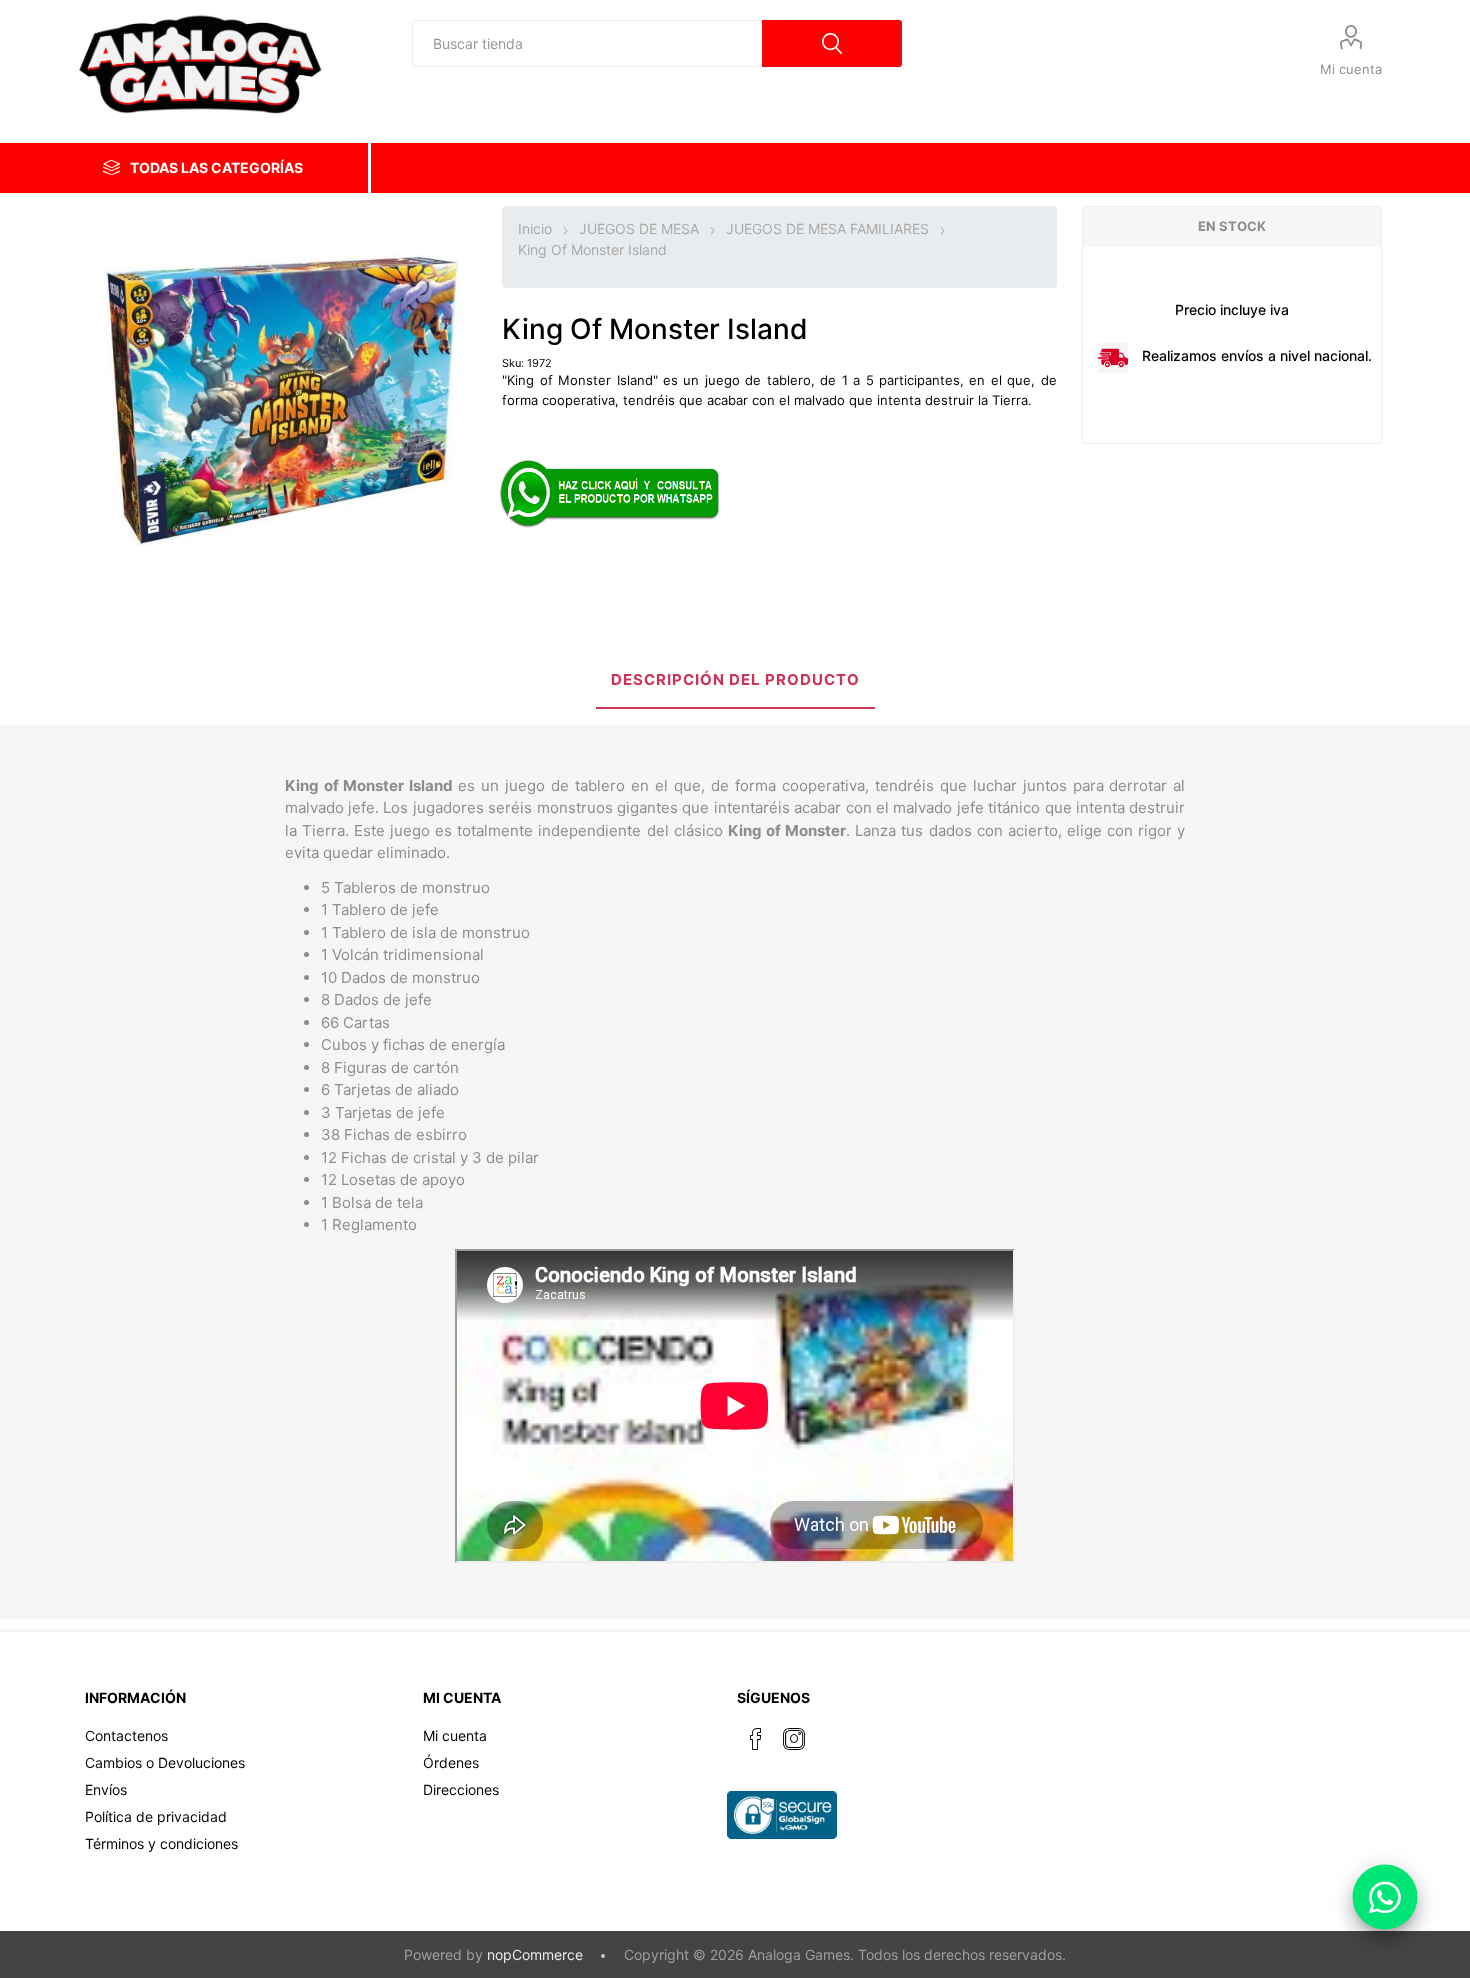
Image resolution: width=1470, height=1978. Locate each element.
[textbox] (587, 43)
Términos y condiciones (161, 1843)
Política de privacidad (156, 1816)
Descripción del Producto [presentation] (735, 679)
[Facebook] (756, 1739)
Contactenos (126, 1735)
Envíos (106, 1789)
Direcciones (461, 1789)
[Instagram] (794, 1739)
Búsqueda (832, 43)
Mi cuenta (1351, 69)
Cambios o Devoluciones (165, 1762)
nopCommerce (535, 1954)
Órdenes (451, 1762)
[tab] (735, 681)
